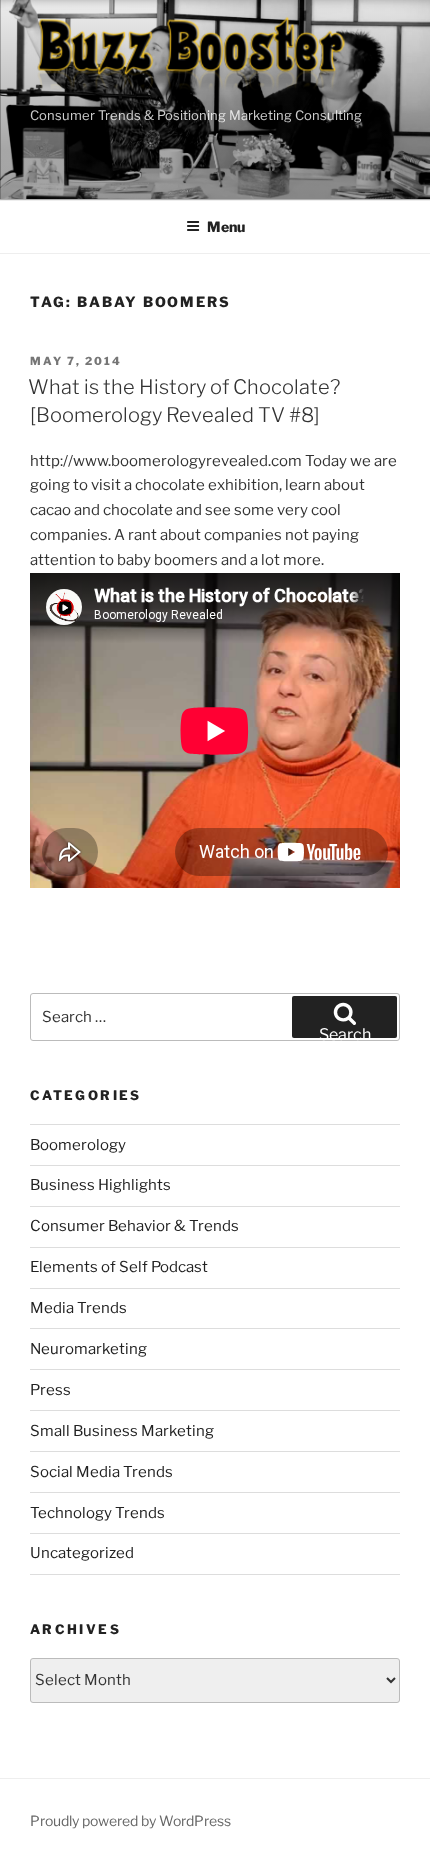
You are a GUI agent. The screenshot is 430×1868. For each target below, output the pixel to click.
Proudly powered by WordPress (130, 1820)
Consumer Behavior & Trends (134, 1226)
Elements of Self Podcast (119, 1267)
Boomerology (78, 1145)
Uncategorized (82, 1553)
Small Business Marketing (122, 1431)
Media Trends (78, 1308)
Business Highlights (100, 1185)
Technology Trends (97, 1513)
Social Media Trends (101, 1472)
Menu (226, 226)
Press (50, 1390)
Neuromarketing (88, 1349)
